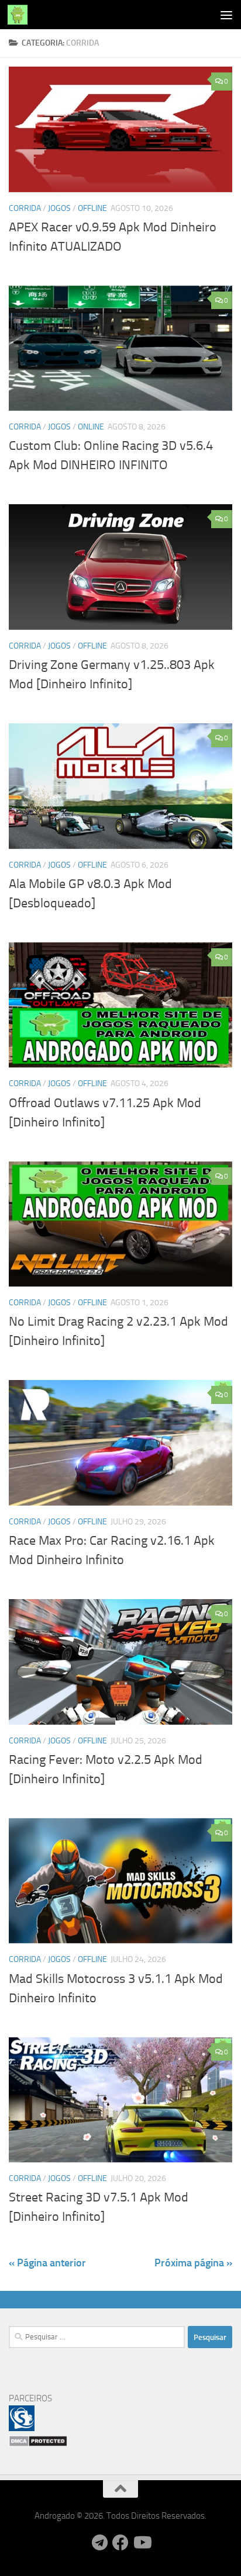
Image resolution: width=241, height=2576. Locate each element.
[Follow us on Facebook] (120, 2543)
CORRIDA (25, 208)
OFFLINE (92, 208)
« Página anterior (47, 2263)
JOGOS (59, 208)
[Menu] (226, 15)
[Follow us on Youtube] (142, 2543)
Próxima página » (193, 2263)
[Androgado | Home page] (21, 15)
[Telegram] (99, 2543)
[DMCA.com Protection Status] (38, 2444)
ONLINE (91, 427)
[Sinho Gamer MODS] (22, 2428)
